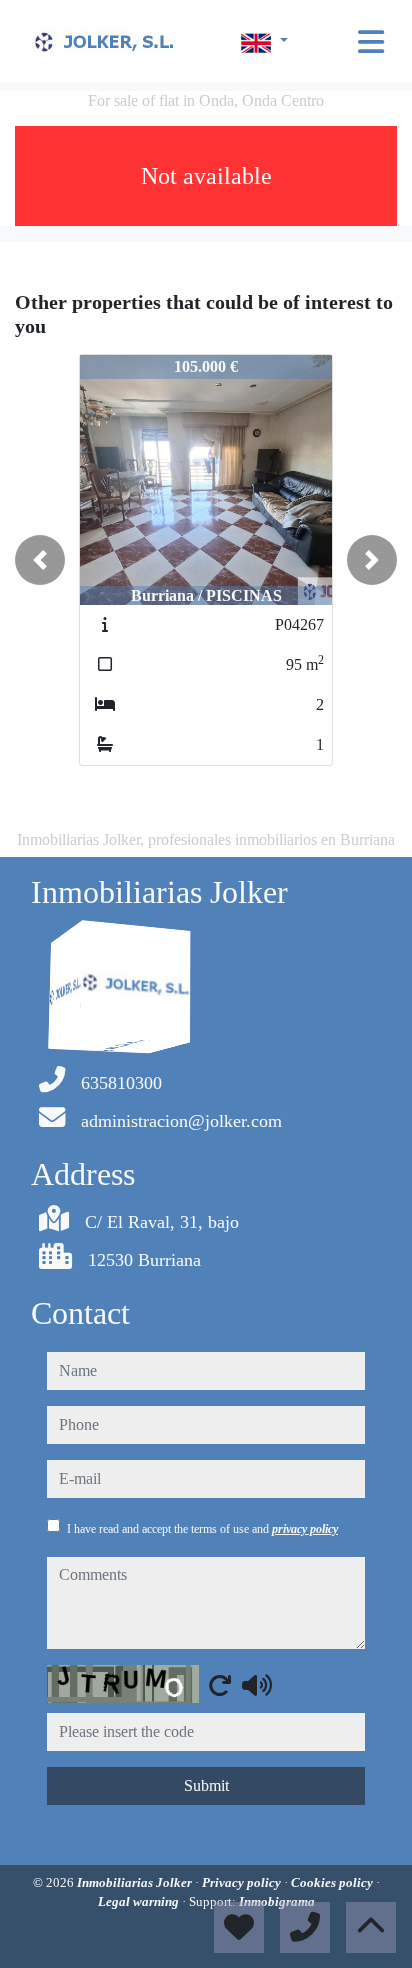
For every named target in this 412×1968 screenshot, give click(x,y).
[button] (40, 560)
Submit (206, 1785)
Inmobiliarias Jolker (136, 1882)
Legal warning (140, 1901)
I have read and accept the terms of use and (202, 1529)
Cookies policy (333, 1882)
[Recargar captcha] (220, 1685)
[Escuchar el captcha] (257, 1685)
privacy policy (305, 1529)
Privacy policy (243, 1882)
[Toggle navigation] (371, 42)
